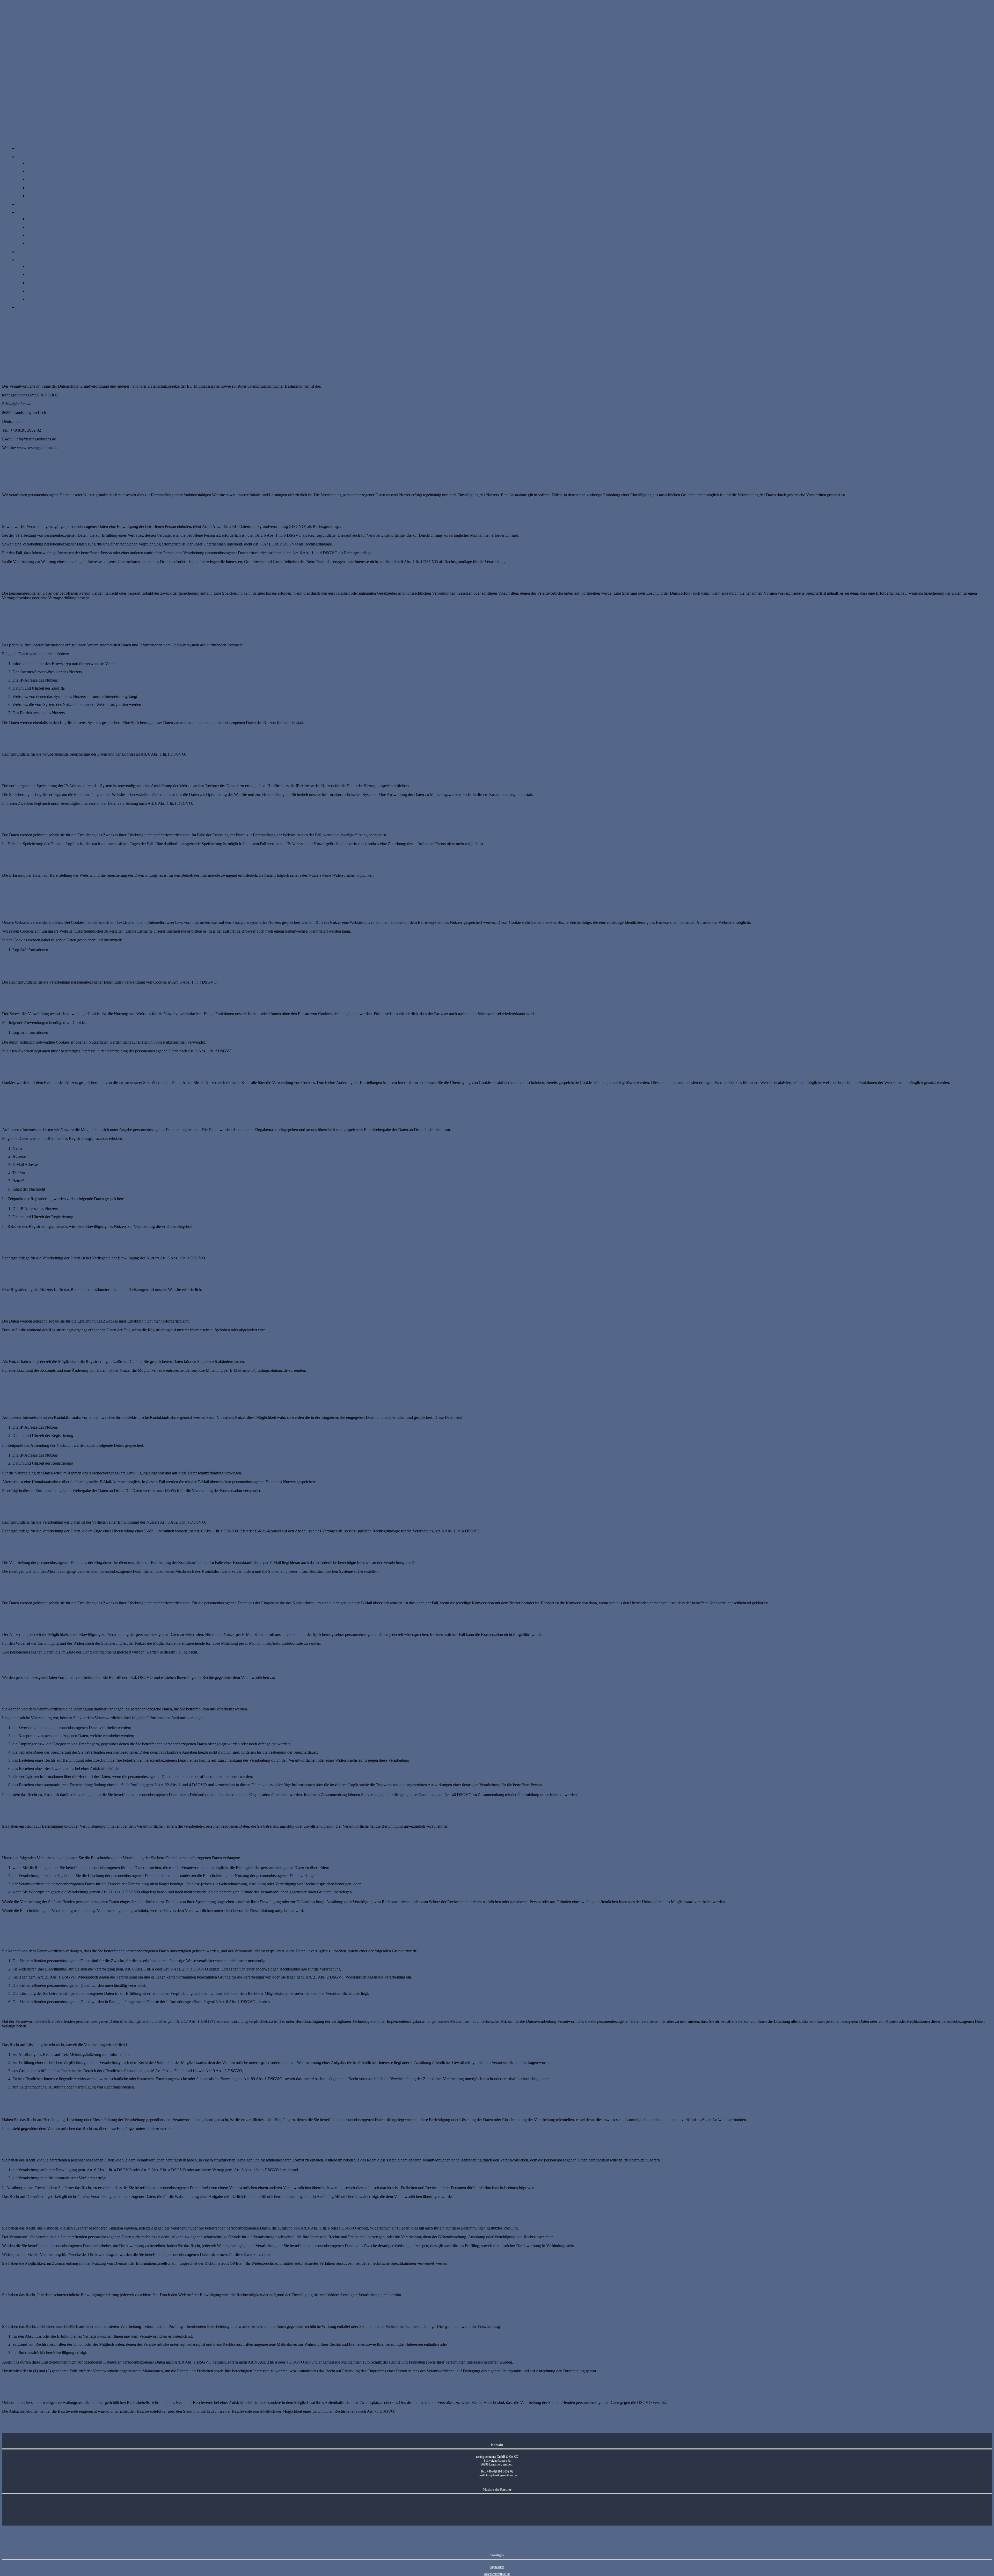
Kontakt (35, 171)
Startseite (25, 148)
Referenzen (27, 252)
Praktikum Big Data (45, 291)
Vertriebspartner (41, 299)
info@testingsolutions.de (501, 2475)
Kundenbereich (31, 307)
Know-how (28, 204)
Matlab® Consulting (45, 227)
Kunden (35, 163)
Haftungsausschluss (45, 188)
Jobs (32, 266)
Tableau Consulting (44, 243)
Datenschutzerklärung (46, 196)
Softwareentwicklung (46, 219)
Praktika (35, 283)
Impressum (37, 179)
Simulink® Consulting (47, 235)
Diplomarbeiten (41, 274)
